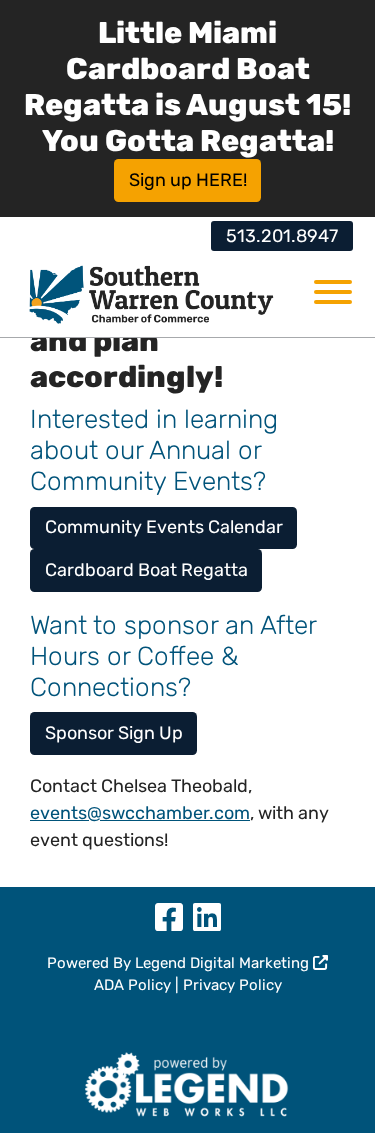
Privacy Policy (232, 985)
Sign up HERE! (188, 180)
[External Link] (187, 1081)
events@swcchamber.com (140, 813)
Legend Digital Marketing (224, 963)
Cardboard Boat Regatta (146, 570)
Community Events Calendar (164, 527)
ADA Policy (132, 985)
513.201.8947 (282, 236)
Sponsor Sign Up (114, 733)
